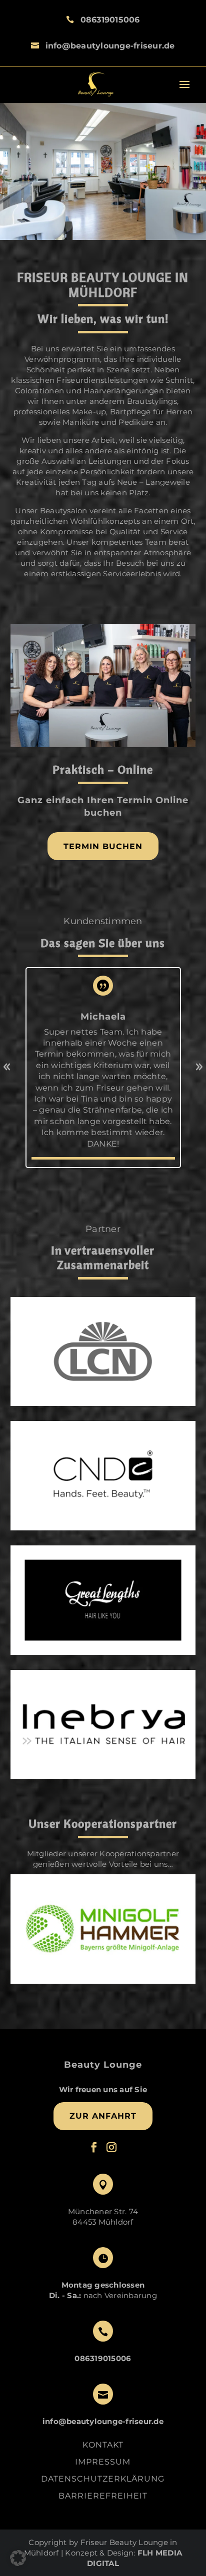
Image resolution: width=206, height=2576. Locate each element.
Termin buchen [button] (103, 846)
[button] (95, 85)
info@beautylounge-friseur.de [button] (110, 46)
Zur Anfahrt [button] (103, 2116)
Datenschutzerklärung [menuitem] (103, 2480)
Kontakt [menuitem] (103, 2446)
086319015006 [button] (110, 20)
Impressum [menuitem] (103, 2463)
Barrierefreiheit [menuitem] (103, 2496)
